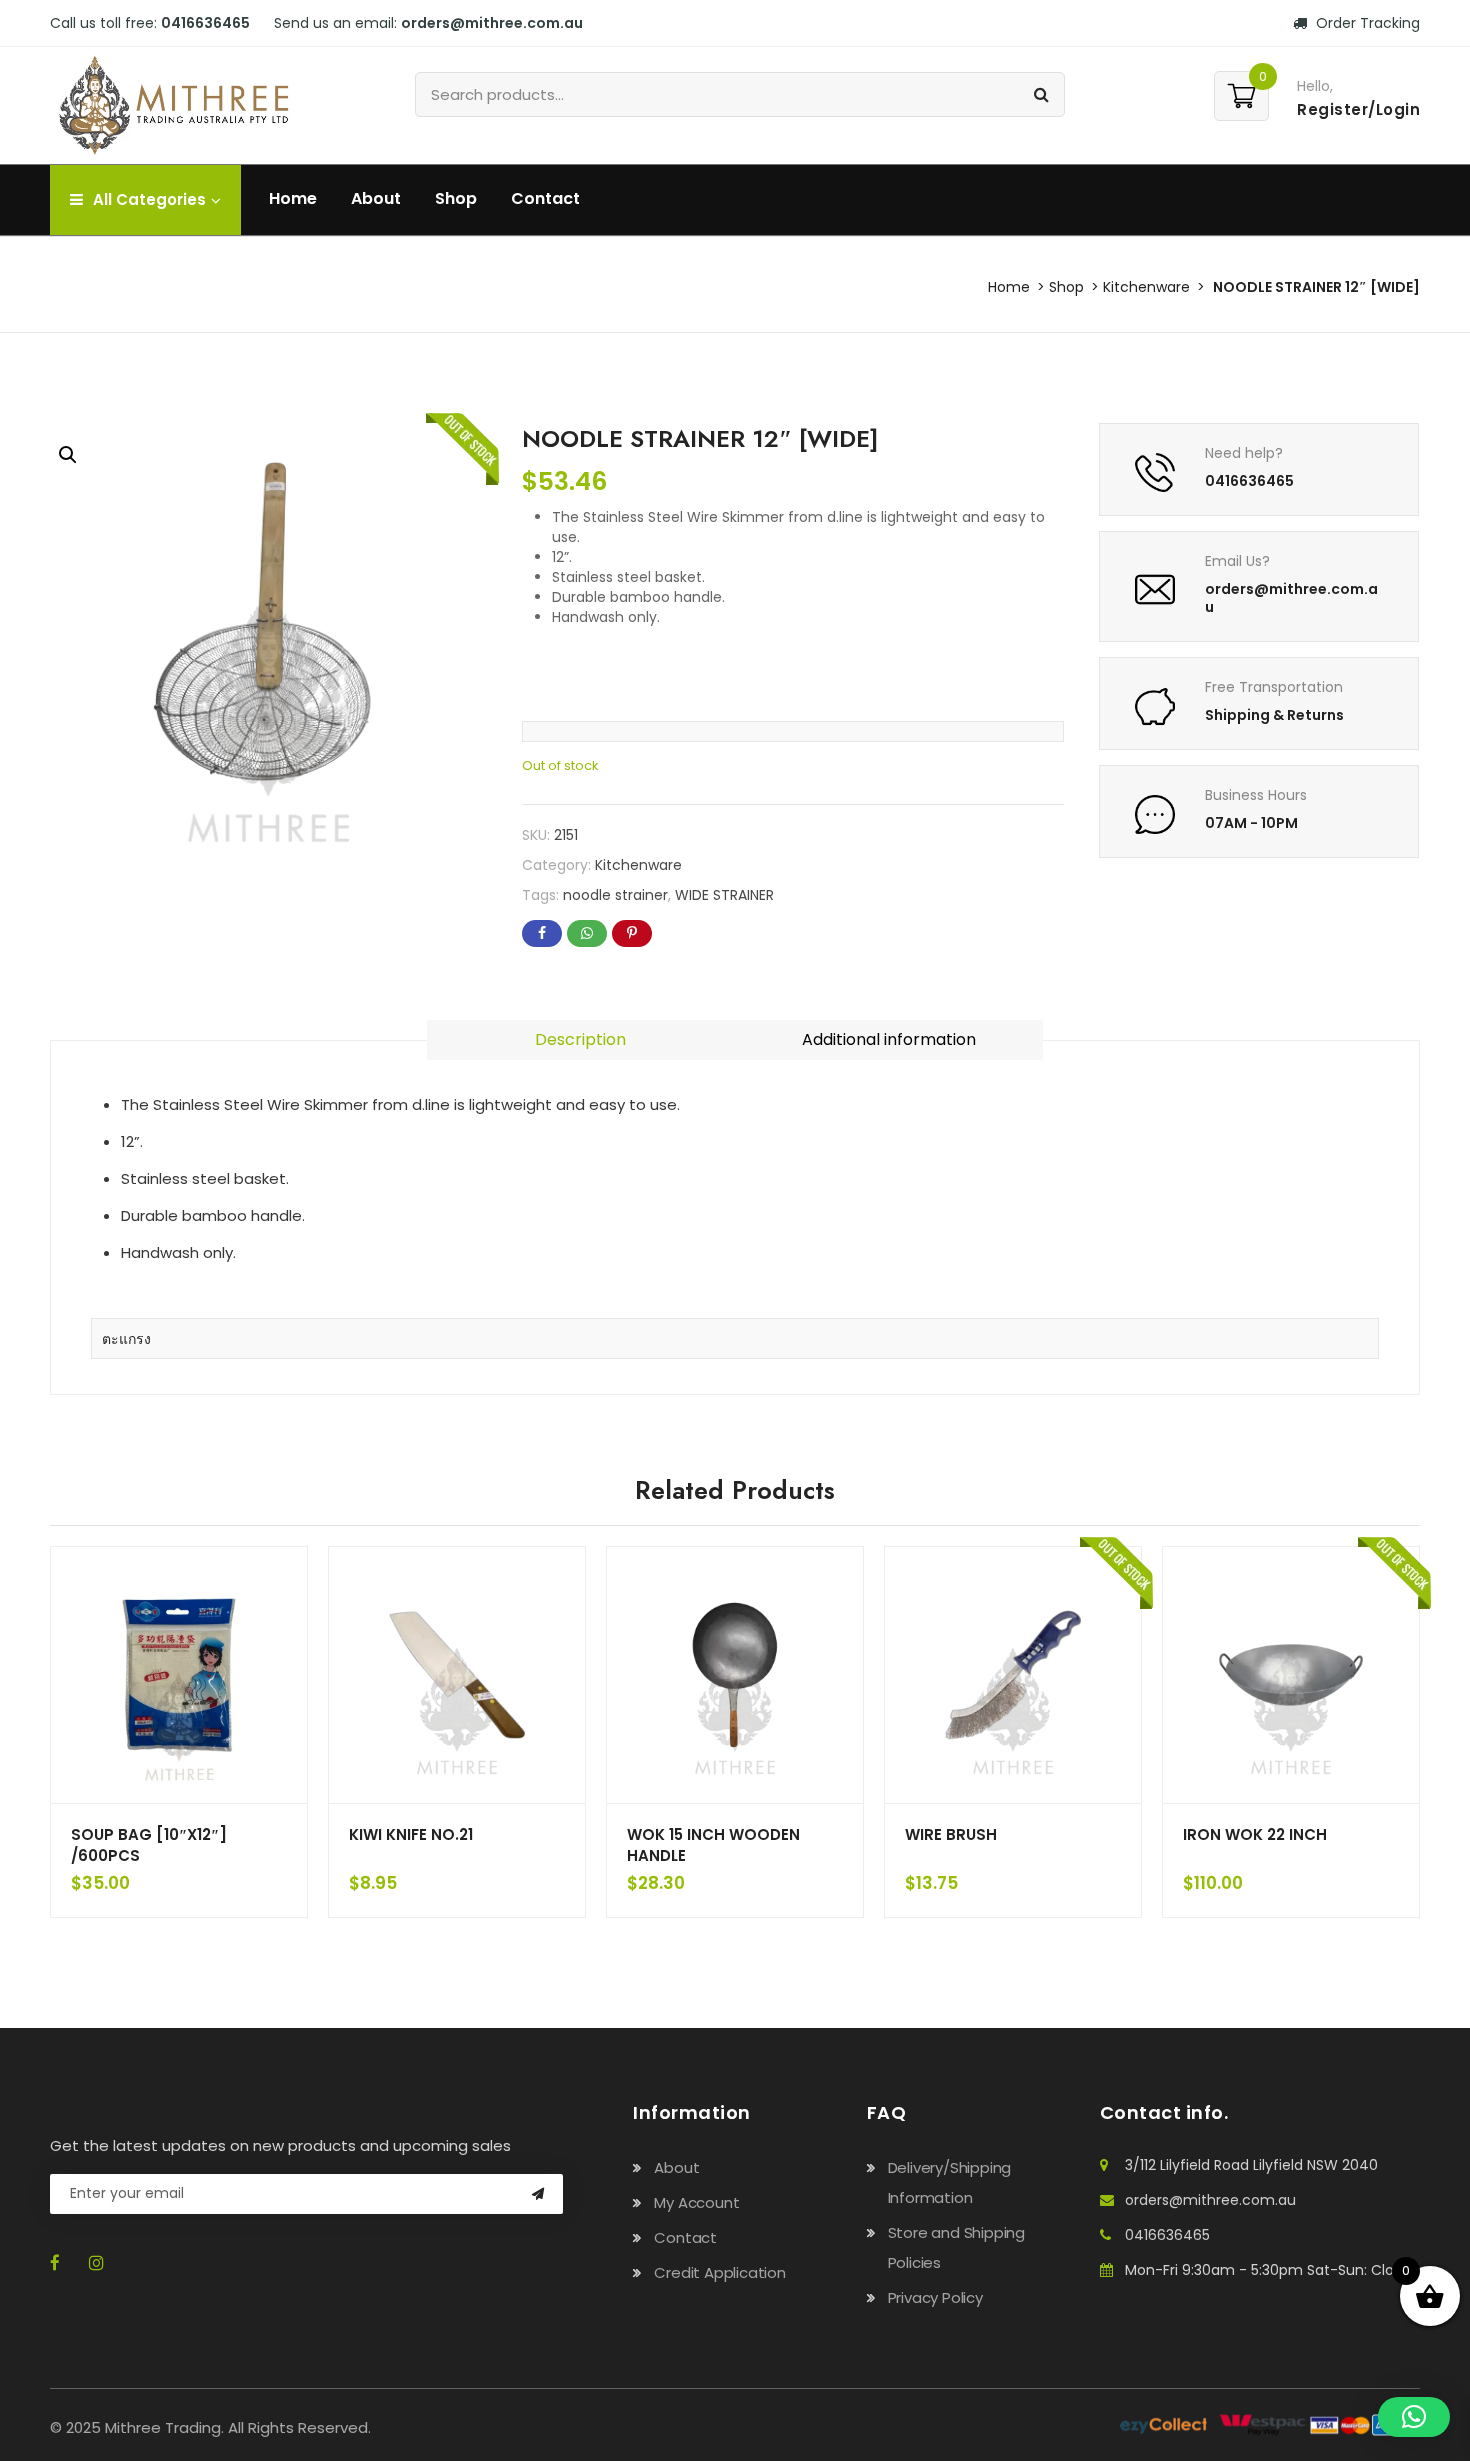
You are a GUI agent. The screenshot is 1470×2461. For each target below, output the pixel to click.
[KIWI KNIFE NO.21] (457, 1675)
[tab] (581, 1040)
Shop (456, 198)
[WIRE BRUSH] (1013, 1675)
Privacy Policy (935, 2297)
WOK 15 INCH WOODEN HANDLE (713, 1845)
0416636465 (1167, 2235)
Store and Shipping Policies (956, 2247)
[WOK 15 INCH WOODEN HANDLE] (735, 1675)
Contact (545, 198)
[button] (68, 455)
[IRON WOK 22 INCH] (1291, 1675)
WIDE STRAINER (724, 895)
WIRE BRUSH (951, 1834)
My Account (696, 2202)
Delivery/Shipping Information (950, 2182)
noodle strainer (615, 895)
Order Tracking (1366, 23)
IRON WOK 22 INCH (1255, 1834)
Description (580, 1039)
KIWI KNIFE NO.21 (411, 1834)
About (376, 198)
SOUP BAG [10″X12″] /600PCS (149, 1845)
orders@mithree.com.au (1210, 2200)
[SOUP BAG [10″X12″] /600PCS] (179, 1675)
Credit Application (719, 2272)
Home (293, 198)
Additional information (889, 1039)
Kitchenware (1146, 287)
